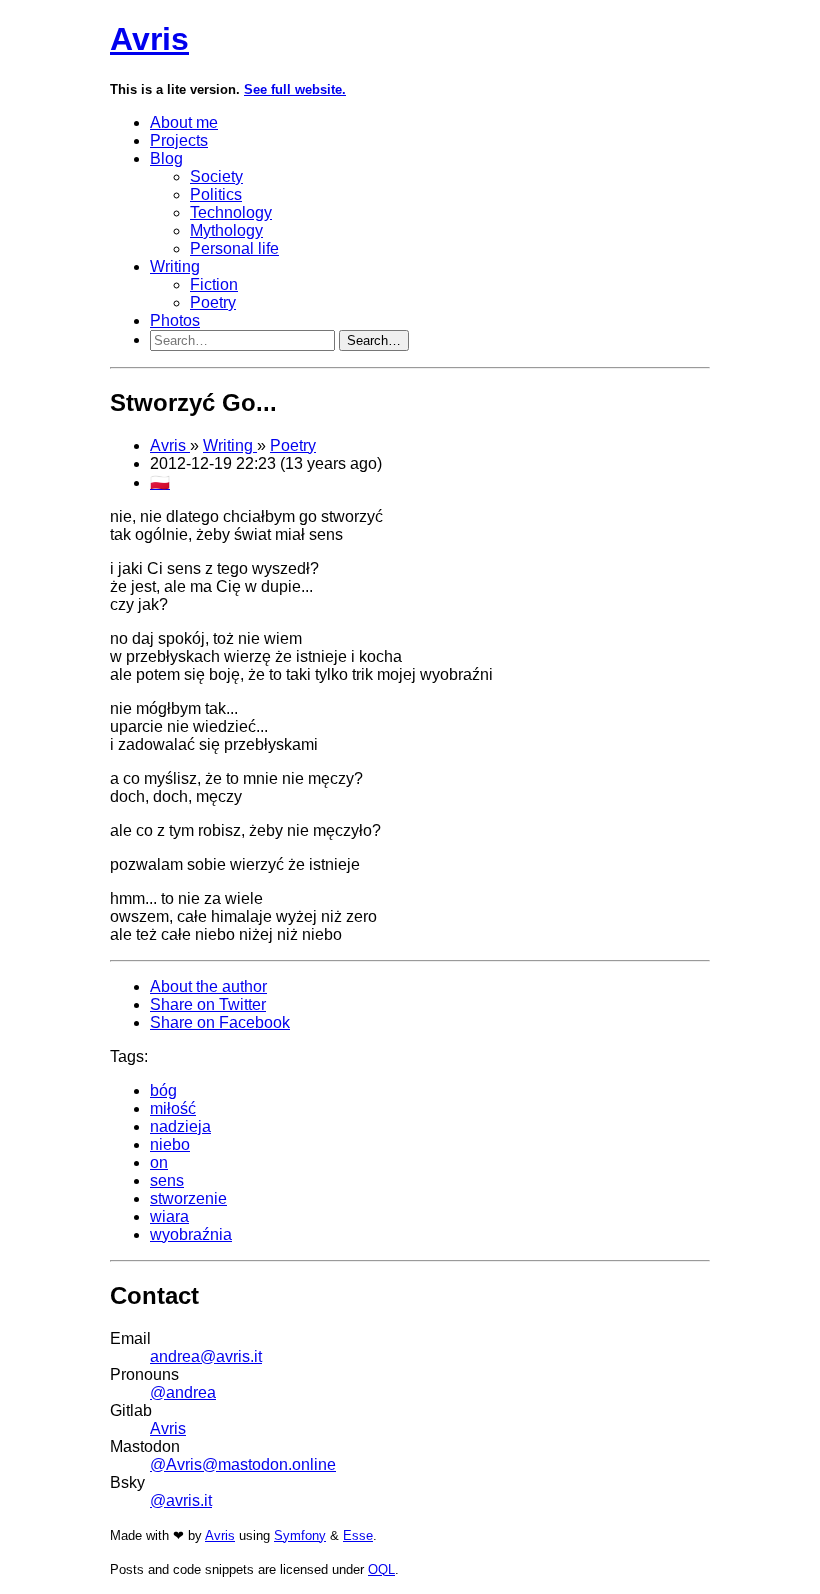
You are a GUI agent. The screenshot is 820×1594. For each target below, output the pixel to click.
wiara (169, 1216)
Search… (374, 340)
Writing (175, 266)
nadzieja (180, 1126)
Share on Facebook (220, 1022)
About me (184, 122)
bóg (163, 1090)
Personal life (234, 248)
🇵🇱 (160, 482)
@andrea (183, 1392)
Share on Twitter (208, 1004)
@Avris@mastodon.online (243, 1464)
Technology (231, 212)
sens (167, 1180)
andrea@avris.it (206, 1356)
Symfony (300, 1535)
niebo (170, 1144)
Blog (166, 158)
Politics (216, 194)
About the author (208, 986)
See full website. (295, 89)
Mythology (226, 230)
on (159, 1162)
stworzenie (188, 1198)
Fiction (214, 284)
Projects (179, 140)
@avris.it (181, 1500)
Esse (358, 1535)
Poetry (213, 302)
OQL (381, 1569)
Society (216, 176)
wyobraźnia (191, 1234)
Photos (175, 320)
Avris (149, 39)
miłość (173, 1108)
